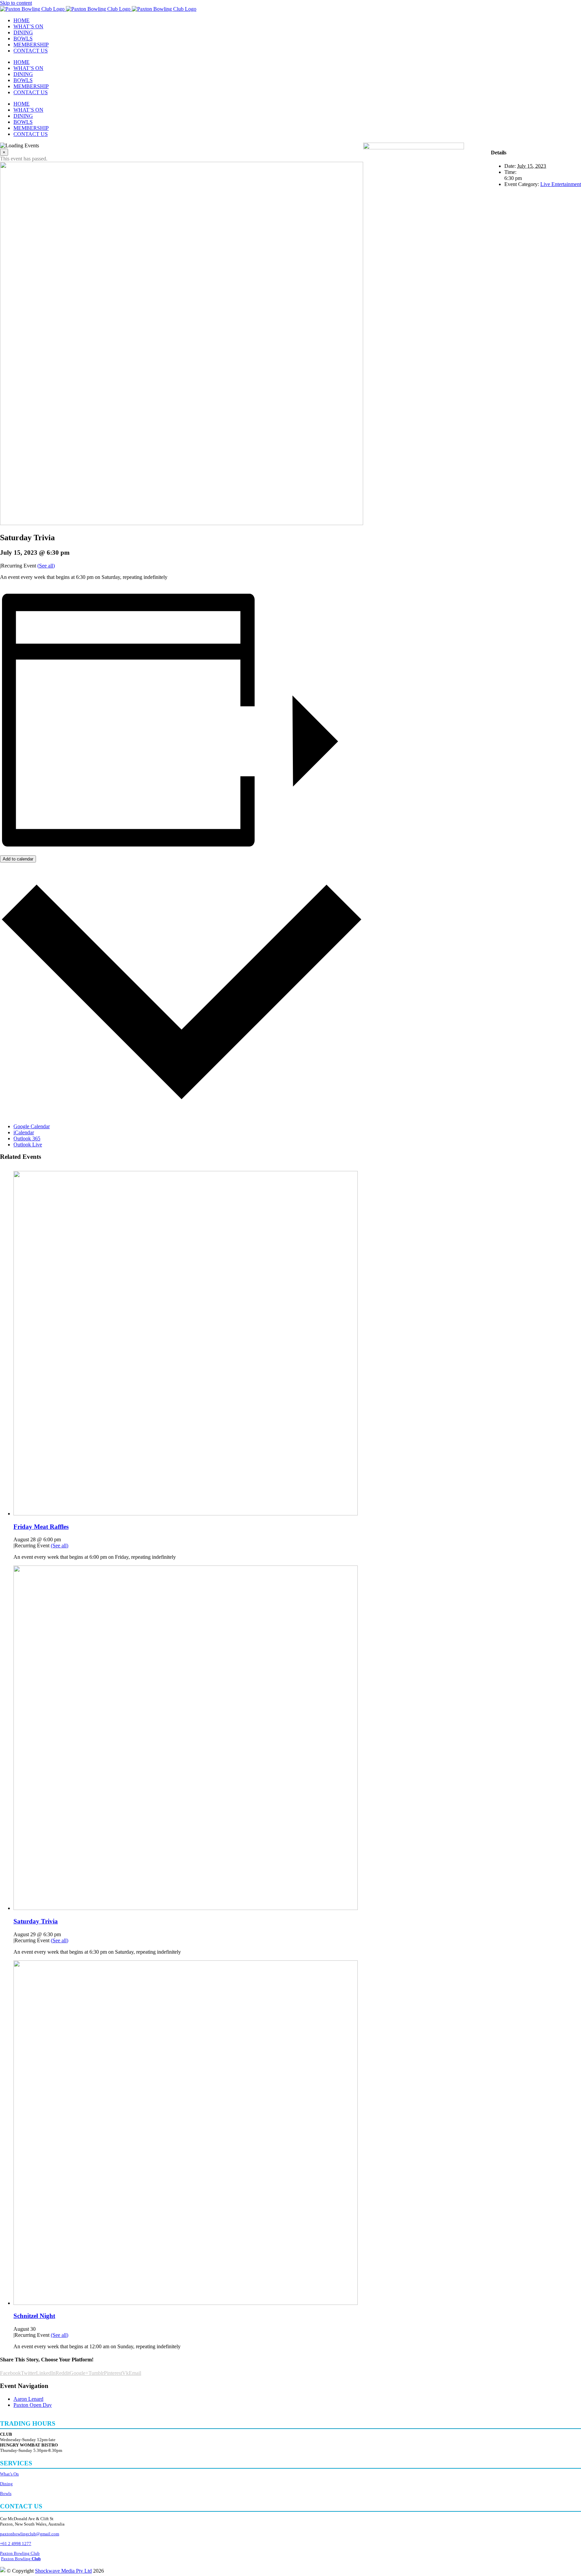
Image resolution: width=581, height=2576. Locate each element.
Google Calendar (32, 1126)
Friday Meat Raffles (41, 1527)
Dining (6, 2484)
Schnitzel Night (34, 2316)
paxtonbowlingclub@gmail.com (30, 2534)
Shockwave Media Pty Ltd (63, 2571)
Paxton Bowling (21, 2559)
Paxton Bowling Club (20, 2553)
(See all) (46, 566)
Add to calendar (18, 859)
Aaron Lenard (28, 2399)
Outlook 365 (27, 1138)
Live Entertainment (561, 184)
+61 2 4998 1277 (16, 2544)
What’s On (9, 2474)
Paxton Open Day (33, 2405)
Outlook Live (28, 1145)
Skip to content (16, 3)
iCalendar (24, 1132)
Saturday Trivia (36, 1921)
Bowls (6, 2493)
